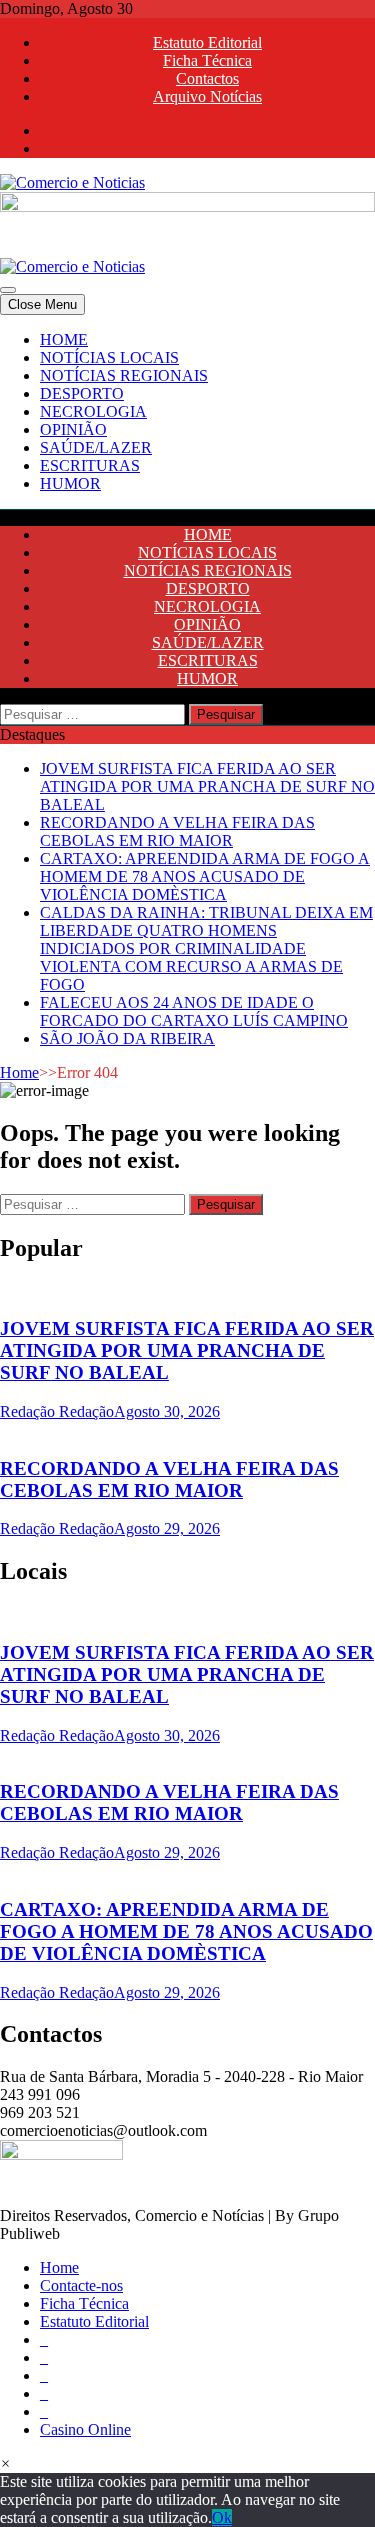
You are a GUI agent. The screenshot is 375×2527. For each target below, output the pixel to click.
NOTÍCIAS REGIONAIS (124, 375)
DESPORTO (82, 393)
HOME (64, 339)
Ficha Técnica (207, 60)
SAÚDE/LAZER (96, 447)
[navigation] (187, 412)
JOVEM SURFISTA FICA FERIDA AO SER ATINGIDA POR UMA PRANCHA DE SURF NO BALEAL (207, 786)
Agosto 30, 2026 (167, 1411)
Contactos (207, 78)
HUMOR (70, 483)
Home (19, 1072)
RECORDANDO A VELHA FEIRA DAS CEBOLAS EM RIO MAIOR (177, 831)
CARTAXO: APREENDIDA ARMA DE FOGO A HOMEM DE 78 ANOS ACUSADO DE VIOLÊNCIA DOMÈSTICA (205, 876)
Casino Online (85, 2429)
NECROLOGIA (93, 411)
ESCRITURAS (90, 465)
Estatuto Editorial (207, 42)
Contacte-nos (81, 2285)
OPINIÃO (73, 429)
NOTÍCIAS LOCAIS (109, 357)
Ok (222, 2517)
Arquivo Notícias (207, 96)
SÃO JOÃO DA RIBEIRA (127, 1038)
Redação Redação (57, 1411)
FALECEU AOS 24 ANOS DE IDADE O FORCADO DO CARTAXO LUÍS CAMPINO (194, 1011)
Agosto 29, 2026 (167, 1528)
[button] (5, 2463)
